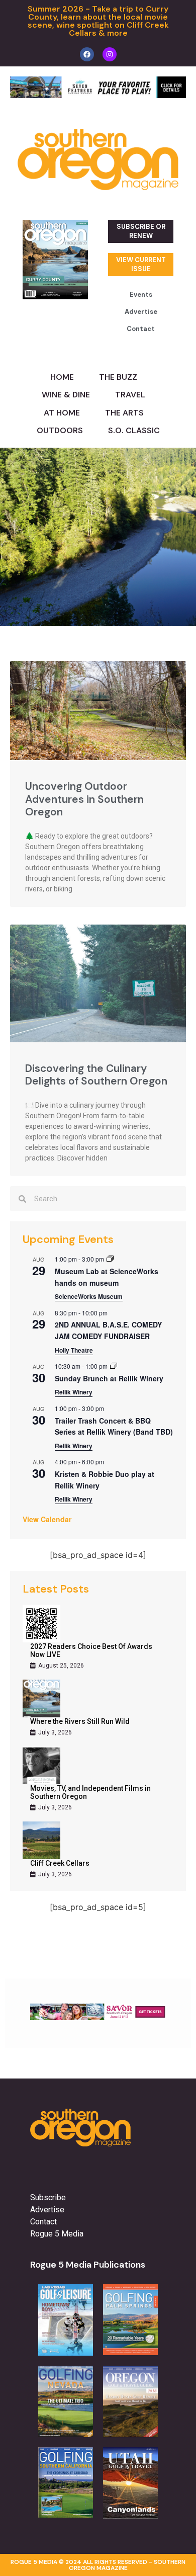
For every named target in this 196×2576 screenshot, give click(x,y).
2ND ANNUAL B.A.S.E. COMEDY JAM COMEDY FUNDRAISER (108, 1330)
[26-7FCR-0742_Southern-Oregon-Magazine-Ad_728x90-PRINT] (98, 95)
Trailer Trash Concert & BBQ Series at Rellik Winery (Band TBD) (114, 1426)
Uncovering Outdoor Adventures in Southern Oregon (84, 799)
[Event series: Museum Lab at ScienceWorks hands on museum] (110, 1259)
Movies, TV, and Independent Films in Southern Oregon (90, 1792)
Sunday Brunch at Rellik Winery (109, 1378)
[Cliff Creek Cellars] (41, 1840)
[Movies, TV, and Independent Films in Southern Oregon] (41, 1765)
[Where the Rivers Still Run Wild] (41, 1698)
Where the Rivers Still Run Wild (80, 1721)
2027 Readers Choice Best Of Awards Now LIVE (91, 1650)
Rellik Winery (74, 1392)
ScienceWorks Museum (89, 1296)
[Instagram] (110, 54)
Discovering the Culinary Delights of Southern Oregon (96, 1075)
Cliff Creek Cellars (60, 1863)
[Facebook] (87, 54)
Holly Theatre (74, 1350)
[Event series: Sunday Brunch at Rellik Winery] (114, 1366)
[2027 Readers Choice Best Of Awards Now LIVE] (41, 1624)
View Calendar (47, 1519)
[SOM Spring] (98, 2017)
